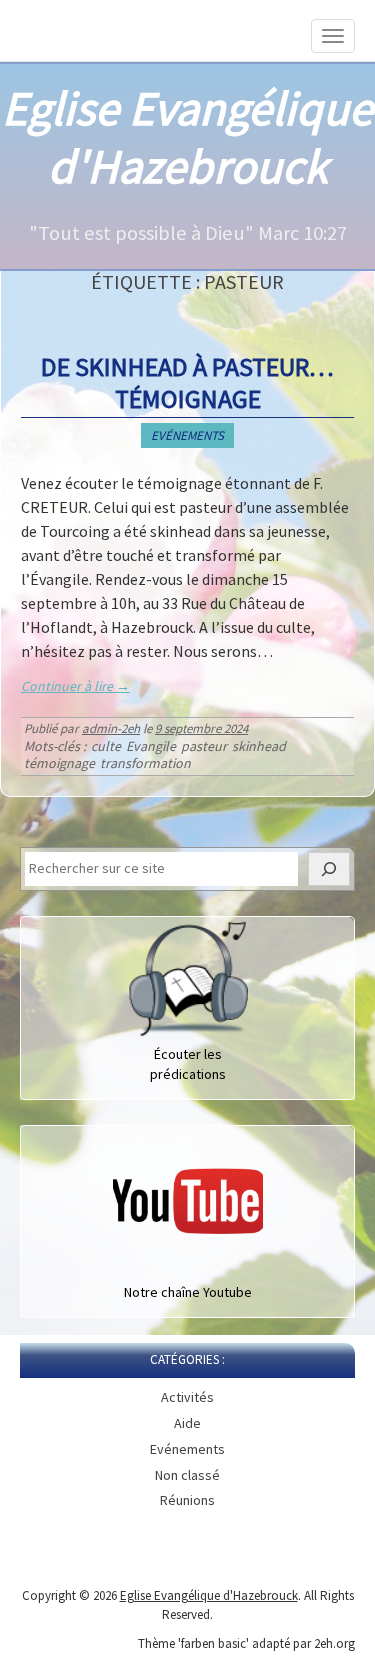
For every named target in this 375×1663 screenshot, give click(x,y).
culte (106, 746)
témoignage (59, 763)
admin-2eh (111, 728)
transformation (145, 763)
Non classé (187, 1475)
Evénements (187, 435)
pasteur (204, 746)
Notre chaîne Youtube (188, 1292)
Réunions (187, 1500)
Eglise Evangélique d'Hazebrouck (187, 137)
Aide (187, 1423)
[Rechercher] (329, 869)
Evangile (151, 746)
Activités (187, 1397)
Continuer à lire (75, 686)
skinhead (259, 746)
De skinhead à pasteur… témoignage (187, 382)
